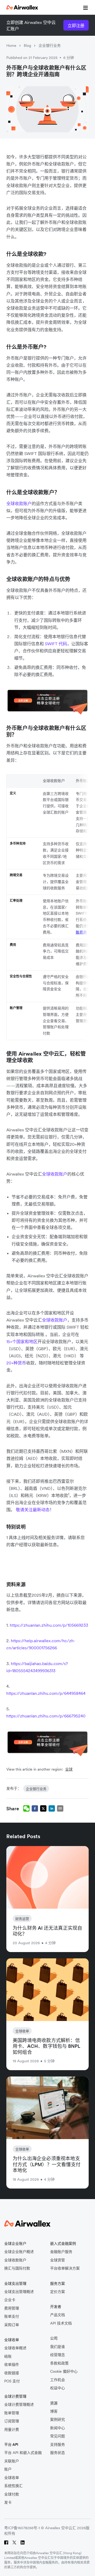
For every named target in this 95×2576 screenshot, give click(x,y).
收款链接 (12, 2373)
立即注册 (76, 26)
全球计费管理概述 (19, 2405)
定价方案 (58, 2292)
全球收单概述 (15, 2348)
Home (11, 46)
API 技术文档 (61, 2323)
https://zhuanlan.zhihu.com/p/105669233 (49, 1625)
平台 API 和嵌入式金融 (23, 2453)
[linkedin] (52, 1808)
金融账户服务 (61, 2252)
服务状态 (58, 2453)
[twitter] (43, 1808)
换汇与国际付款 (17, 2268)
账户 (8, 2469)
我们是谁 (58, 2347)
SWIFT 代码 (55, 644)
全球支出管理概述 (19, 2292)
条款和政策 (59, 2363)
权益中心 (58, 2388)
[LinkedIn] (23, 2542)
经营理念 (58, 2355)
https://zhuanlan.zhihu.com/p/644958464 (46, 1693)
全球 (69, 1769)
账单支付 (12, 2317)
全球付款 (12, 2494)
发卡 (8, 2502)
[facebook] (35, 1808)
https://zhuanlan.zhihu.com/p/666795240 (46, 1716)
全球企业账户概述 (19, 2252)
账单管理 (12, 2413)
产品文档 (58, 2315)
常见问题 (58, 2436)
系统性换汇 (13, 2486)
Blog (27, 46)
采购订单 (12, 2325)
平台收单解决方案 (65, 2268)
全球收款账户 (19, 503)
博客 (54, 2411)
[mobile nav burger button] (84, 7)
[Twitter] (14, 2542)
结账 (8, 2356)
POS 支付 (12, 2381)
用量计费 (12, 2430)
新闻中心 (58, 2428)
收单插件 (12, 2365)
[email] (60, 1808)
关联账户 (12, 2461)
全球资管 (58, 2260)
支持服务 (58, 2445)
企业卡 (10, 2300)
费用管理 (12, 2308)
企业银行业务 (50, 46)
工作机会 (58, 2380)
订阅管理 (12, 2421)
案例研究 (58, 2420)
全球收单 (12, 2478)
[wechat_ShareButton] (26, 1808)
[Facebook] (6, 2542)
